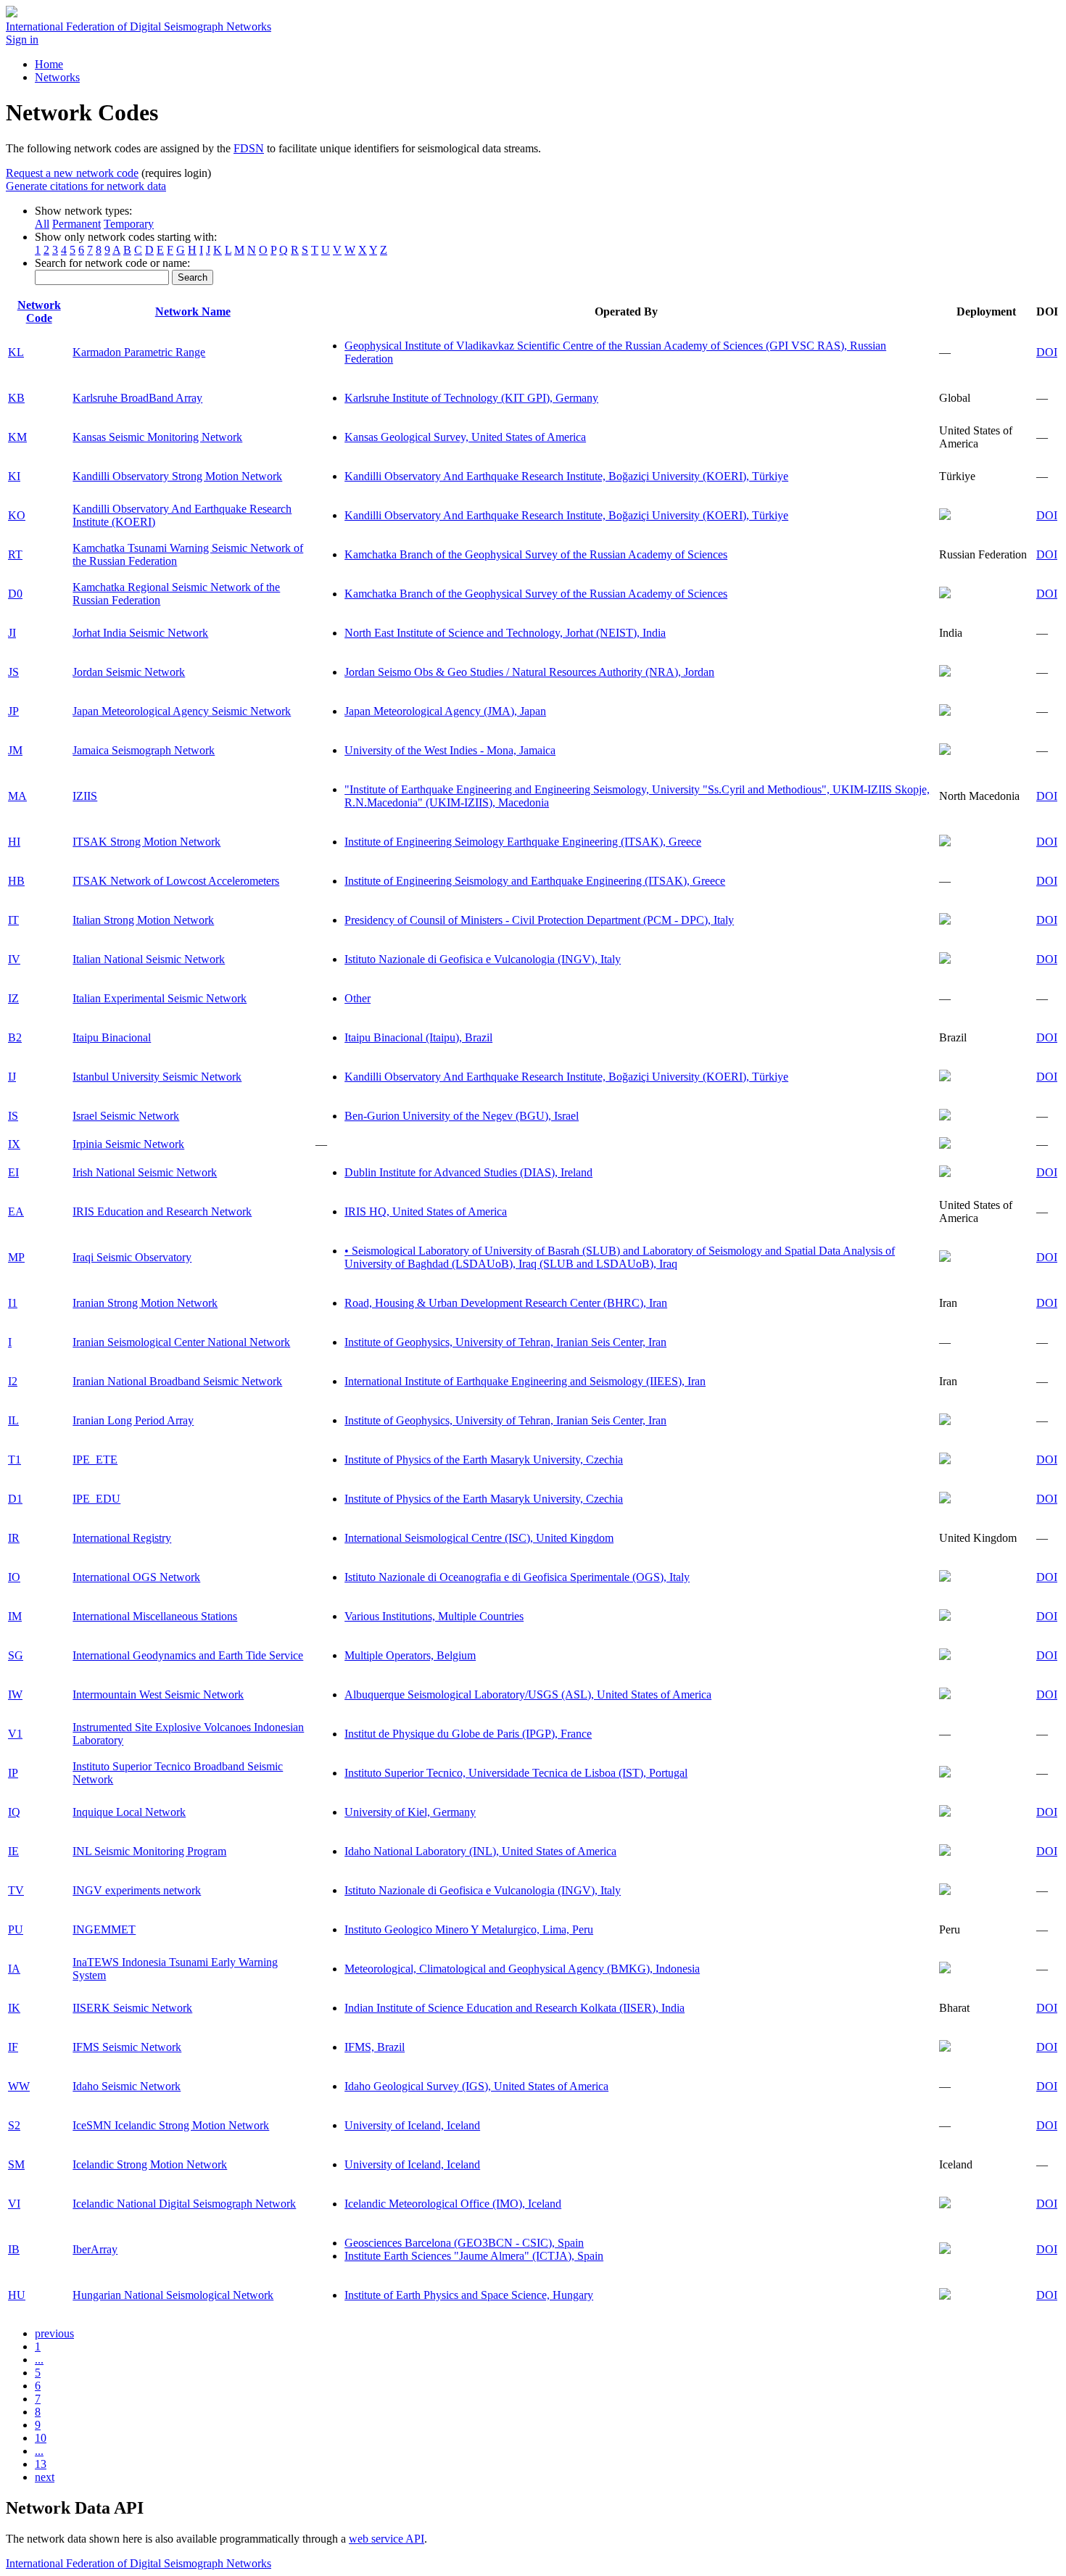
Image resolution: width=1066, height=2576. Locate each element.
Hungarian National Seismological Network (173, 2295)
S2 (14, 2125)
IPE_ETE (95, 1460)
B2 (15, 1037)
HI (14, 842)
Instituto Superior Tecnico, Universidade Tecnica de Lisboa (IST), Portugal (516, 1773)
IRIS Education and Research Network (162, 1211)
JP (13, 711)
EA (16, 1211)
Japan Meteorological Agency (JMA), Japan (445, 711)
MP (16, 1257)
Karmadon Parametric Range (139, 352)
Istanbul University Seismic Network (157, 1077)
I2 (13, 1381)
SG (16, 1655)
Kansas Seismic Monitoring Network (157, 437)
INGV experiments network (137, 1890)
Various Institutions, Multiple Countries (434, 1616)
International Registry (122, 1538)
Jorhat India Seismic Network (140, 633)
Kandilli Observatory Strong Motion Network (177, 476)
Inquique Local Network (129, 1812)
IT (13, 920)
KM (17, 437)
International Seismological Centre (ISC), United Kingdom (479, 1538)
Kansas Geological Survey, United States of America (465, 437)
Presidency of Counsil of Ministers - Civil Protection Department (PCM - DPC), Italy (539, 920)
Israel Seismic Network (126, 1116)
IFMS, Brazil (375, 2047)
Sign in (22, 40)
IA (14, 1969)
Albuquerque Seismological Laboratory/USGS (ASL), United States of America (528, 1694)
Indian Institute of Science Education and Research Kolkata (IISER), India (515, 2008)
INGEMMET (104, 1929)
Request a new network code (72, 173)
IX (14, 1144)
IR (14, 1538)
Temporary (129, 224)
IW (15, 1694)
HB (16, 881)
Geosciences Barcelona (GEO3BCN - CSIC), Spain (464, 2243)
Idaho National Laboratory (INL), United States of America (480, 1851)
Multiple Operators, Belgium (410, 1655)
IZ (13, 998)
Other (358, 998)
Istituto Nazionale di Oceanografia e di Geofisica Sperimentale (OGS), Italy (517, 1577)
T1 (15, 1460)
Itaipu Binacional (112, 1037)
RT (15, 554)
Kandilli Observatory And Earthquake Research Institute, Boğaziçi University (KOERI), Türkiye (566, 476)
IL (13, 1420)
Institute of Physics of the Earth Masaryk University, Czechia (484, 1460)
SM (16, 2164)
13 (41, 2464)
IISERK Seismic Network (132, 2008)
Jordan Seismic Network (129, 672)
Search (193, 277)
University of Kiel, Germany (410, 1812)
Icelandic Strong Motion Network (150, 2164)
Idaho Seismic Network (127, 2086)
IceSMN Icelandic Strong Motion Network (171, 2125)
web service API (387, 2539)
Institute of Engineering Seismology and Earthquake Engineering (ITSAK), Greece (535, 881)
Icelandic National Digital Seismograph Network (184, 2204)
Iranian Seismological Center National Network (181, 1342)
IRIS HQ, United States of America (426, 1211)
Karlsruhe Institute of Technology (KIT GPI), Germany (471, 398)
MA (17, 796)
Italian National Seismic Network (149, 959)
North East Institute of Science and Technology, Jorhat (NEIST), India (505, 633)
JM (15, 750)
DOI (1047, 352)
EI (13, 1172)
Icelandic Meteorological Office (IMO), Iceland (453, 2204)
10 (41, 2438)
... (39, 2360)
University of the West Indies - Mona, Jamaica (450, 750)
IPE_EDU (96, 1499)
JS (13, 672)
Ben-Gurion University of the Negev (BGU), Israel (462, 1116)
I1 (13, 1303)
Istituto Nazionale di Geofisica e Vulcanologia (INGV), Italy (483, 959)
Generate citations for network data (86, 186)
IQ (14, 1812)
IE (13, 1851)
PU (16, 1929)
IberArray (95, 2249)
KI (14, 476)
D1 (15, 1499)
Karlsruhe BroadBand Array (137, 398)
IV (14, 959)
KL (16, 352)
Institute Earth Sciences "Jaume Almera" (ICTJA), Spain (474, 2256)
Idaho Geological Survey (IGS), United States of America (476, 2086)
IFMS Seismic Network (127, 2047)
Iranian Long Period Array (133, 1420)
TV (16, 1890)
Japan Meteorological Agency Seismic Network (182, 711)
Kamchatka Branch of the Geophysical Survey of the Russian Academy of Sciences (536, 554)
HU (17, 2295)
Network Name (193, 311)
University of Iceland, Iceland (412, 2125)
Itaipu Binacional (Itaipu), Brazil (418, 1037)
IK (14, 2008)
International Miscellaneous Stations (155, 1616)
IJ (12, 1077)
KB (16, 398)
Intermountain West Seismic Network (158, 1694)
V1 (15, 1734)
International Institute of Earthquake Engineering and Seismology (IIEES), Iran (525, 1381)
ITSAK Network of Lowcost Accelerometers (176, 881)
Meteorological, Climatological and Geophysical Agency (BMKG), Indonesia (522, 1969)
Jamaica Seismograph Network (144, 750)
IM (15, 1616)
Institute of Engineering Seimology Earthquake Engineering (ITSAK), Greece (523, 842)
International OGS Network (136, 1577)
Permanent (77, 224)
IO (14, 1577)
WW (19, 2086)
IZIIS (85, 796)
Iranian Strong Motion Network (145, 1303)
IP (13, 1773)
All (42, 224)
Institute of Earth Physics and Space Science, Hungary (469, 2295)
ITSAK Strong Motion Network (146, 842)
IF (13, 2047)
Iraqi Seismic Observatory (132, 1257)
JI (12, 633)
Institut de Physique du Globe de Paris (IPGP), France (468, 1734)
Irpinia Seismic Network (128, 1144)
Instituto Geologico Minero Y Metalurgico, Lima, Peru (469, 1929)
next (45, 2477)
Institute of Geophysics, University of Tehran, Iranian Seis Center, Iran (505, 1342)
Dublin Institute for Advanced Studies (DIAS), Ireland (468, 1172)
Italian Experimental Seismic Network (160, 998)
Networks (57, 77)
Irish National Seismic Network (145, 1172)
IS (13, 1116)
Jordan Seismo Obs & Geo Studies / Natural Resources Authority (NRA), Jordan (529, 672)
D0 (15, 594)
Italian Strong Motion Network (143, 920)
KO (17, 515)
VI (14, 2204)
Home (49, 64)
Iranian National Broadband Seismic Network (177, 1381)
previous (54, 2333)
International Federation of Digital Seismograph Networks (139, 2563)
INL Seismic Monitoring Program (149, 1851)
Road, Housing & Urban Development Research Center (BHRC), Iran (506, 1303)
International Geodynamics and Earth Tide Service (188, 1655)
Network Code (39, 311)
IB (14, 2249)
